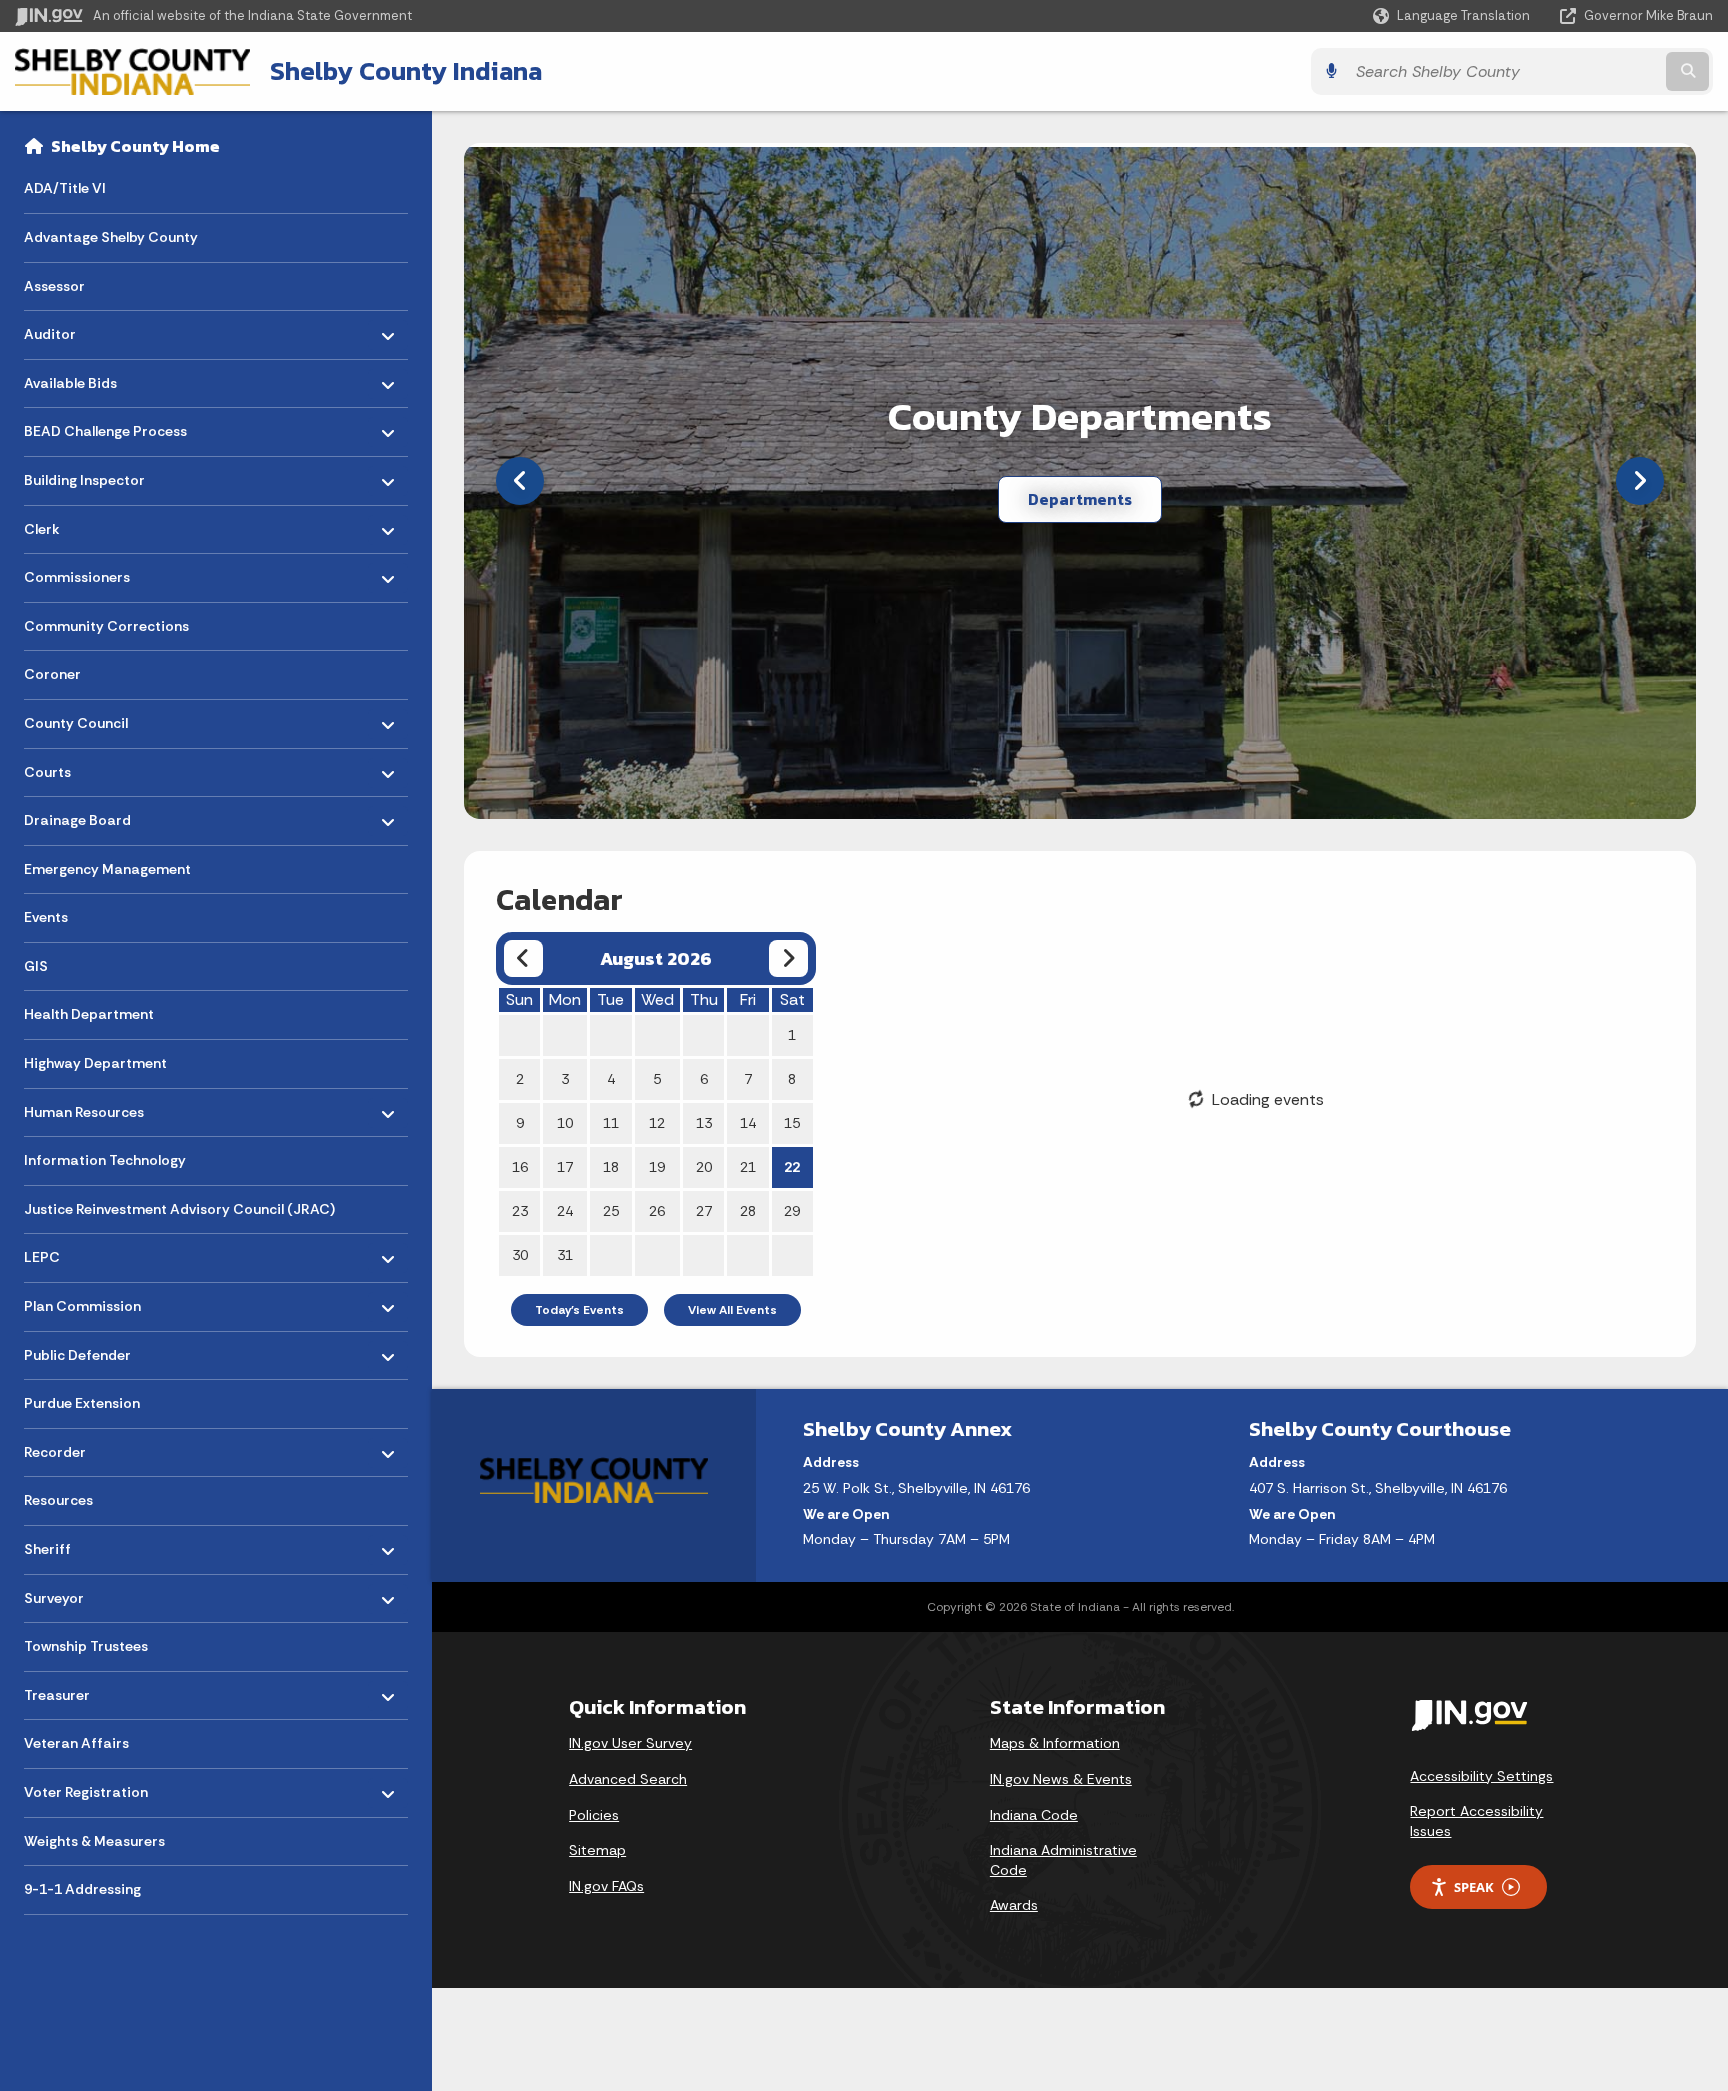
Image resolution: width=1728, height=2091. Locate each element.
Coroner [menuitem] (52, 674)
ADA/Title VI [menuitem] (65, 188)
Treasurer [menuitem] (82, 1690)
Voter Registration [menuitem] (86, 1787)
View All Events (732, 1310)
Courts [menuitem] (82, 766)
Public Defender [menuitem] (82, 1349)
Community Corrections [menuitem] (106, 626)
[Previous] (520, 481)
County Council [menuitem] (82, 718)
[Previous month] (523, 958)
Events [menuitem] (46, 917)
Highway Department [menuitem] (95, 1063)
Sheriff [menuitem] (82, 1544)
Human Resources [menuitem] (84, 1106)
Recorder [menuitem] (82, 1447)
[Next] (1640, 481)
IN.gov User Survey (630, 1743)
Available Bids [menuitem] (82, 377)
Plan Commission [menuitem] (82, 1301)
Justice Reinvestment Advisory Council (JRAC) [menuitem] (179, 1209)
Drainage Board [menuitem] (82, 815)
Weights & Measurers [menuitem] (94, 1841)
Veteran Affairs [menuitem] (76, 1743)
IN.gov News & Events (1061, 1779)
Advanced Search (628, 1779)
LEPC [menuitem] (82, 1252)
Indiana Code (1034, 1815)
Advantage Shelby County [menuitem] (111, 237)
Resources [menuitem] (58, 1500)
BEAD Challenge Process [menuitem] (105, 426)
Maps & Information (1055, 1743)
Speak (1474, 1887)
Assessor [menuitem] (54, 286)
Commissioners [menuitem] (82, 572)
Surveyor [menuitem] (82, 1592)
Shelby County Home (135, 146)
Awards (1014, 1905)
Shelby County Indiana (406, 71)
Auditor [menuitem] (82, 329)
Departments (1080, 499)
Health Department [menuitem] (89, 1014)
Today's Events (579, 1310)
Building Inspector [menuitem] (84, 475)
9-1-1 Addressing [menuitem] (82, 1889)
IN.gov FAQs (606, 1886)
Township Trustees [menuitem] (86, 1646)
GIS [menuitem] (36, 966)
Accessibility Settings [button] (1481, 1776)
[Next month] (788, 958)
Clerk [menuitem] (82, 523)
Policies (594, 1815)
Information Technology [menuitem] (105, 1160)
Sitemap (597, 1850)
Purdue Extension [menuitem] (82, 1403)
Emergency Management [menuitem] (107, 869)
